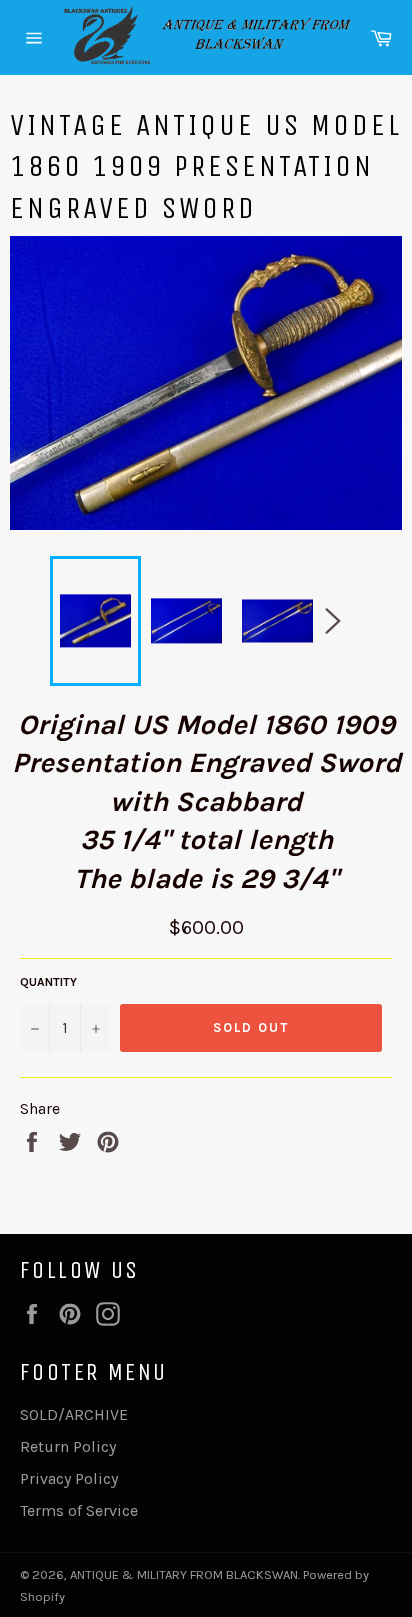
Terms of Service (79, 1510)
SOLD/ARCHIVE (74, 1414)
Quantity (48, 982)
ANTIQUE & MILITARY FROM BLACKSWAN (184, 1574)
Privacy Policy (69, 1478)
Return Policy (68, 1446)
